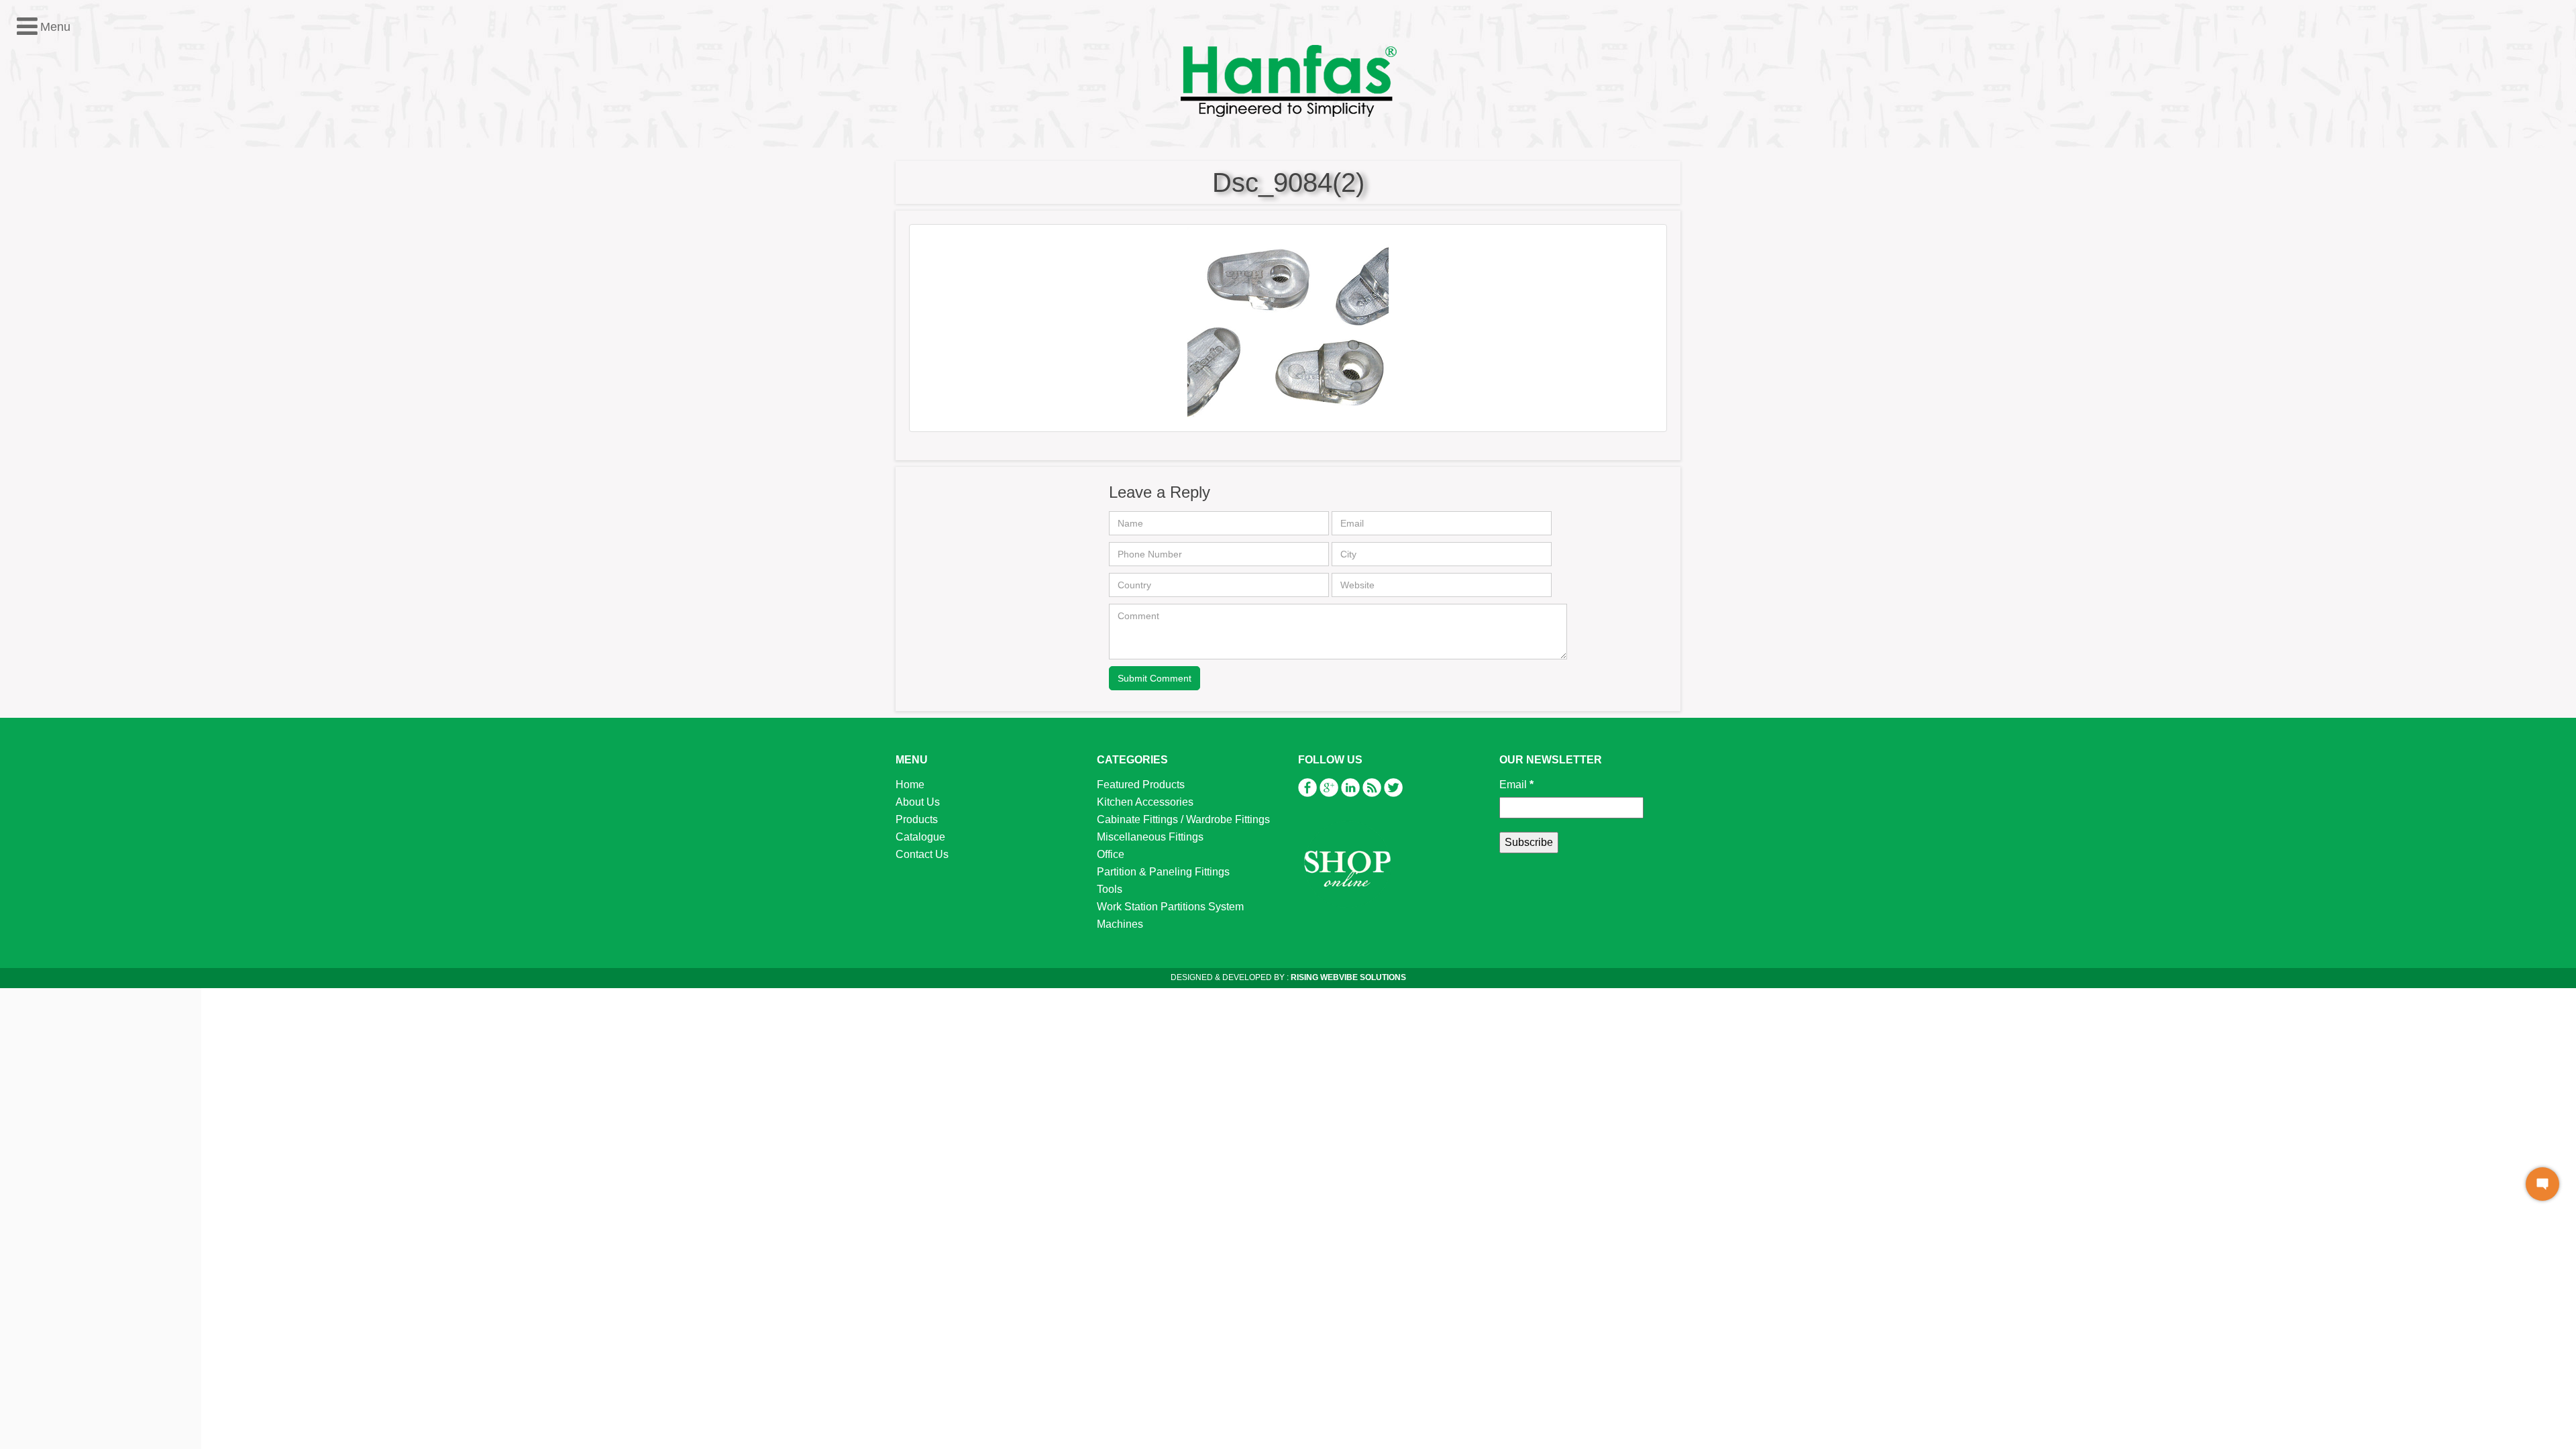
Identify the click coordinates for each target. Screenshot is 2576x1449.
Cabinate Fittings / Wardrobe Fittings (1183, 819)
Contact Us (922, 854)
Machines (45, 362)
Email (1516, 785)
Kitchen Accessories (70, 240)
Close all (79, 205)
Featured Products (66, 222)
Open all (30, 205)
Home (910, 785)
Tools (35, 327)
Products (917, 819)
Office (36, 292)
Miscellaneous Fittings (75, 275)
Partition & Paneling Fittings (89, 310)
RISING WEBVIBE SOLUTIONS (1347, 977)
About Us (918, 802)
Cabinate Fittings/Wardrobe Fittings (106, 257)
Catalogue (920, 837)
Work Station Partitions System (96, 344)
